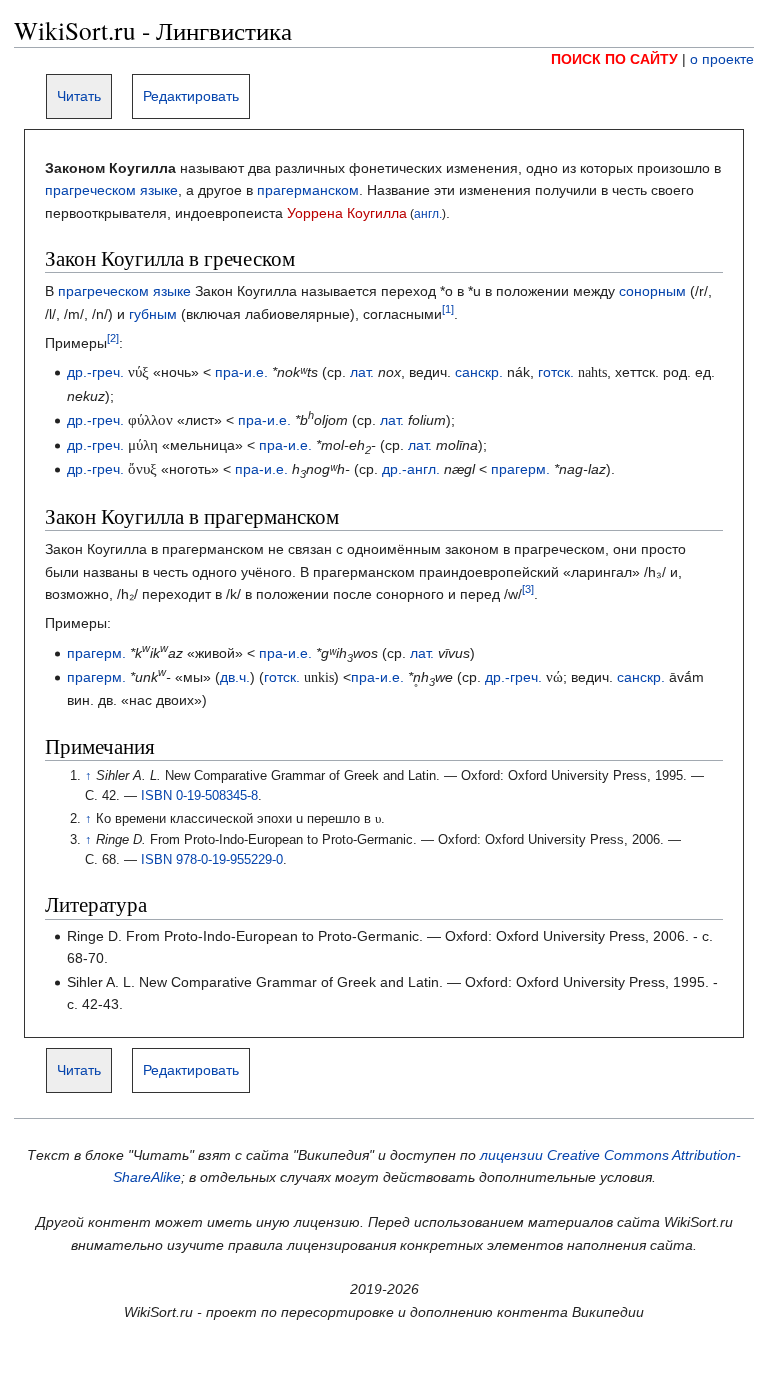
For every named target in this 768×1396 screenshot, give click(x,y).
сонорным (652, 291)
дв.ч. (235, 677)
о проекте (722, 59)
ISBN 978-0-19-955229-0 (212, 860)
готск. (556, 372)
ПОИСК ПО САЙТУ (614, 59)
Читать (79, 96)
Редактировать (191, 96)
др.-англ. (411, 469)
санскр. (479, 372)
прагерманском (308, 190)
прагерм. (520, 469)
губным (153, 314)
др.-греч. (95, 372)
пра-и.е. (241, 372)
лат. (362, 372)
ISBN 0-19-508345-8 (199, 796)
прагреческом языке (111, 190)
